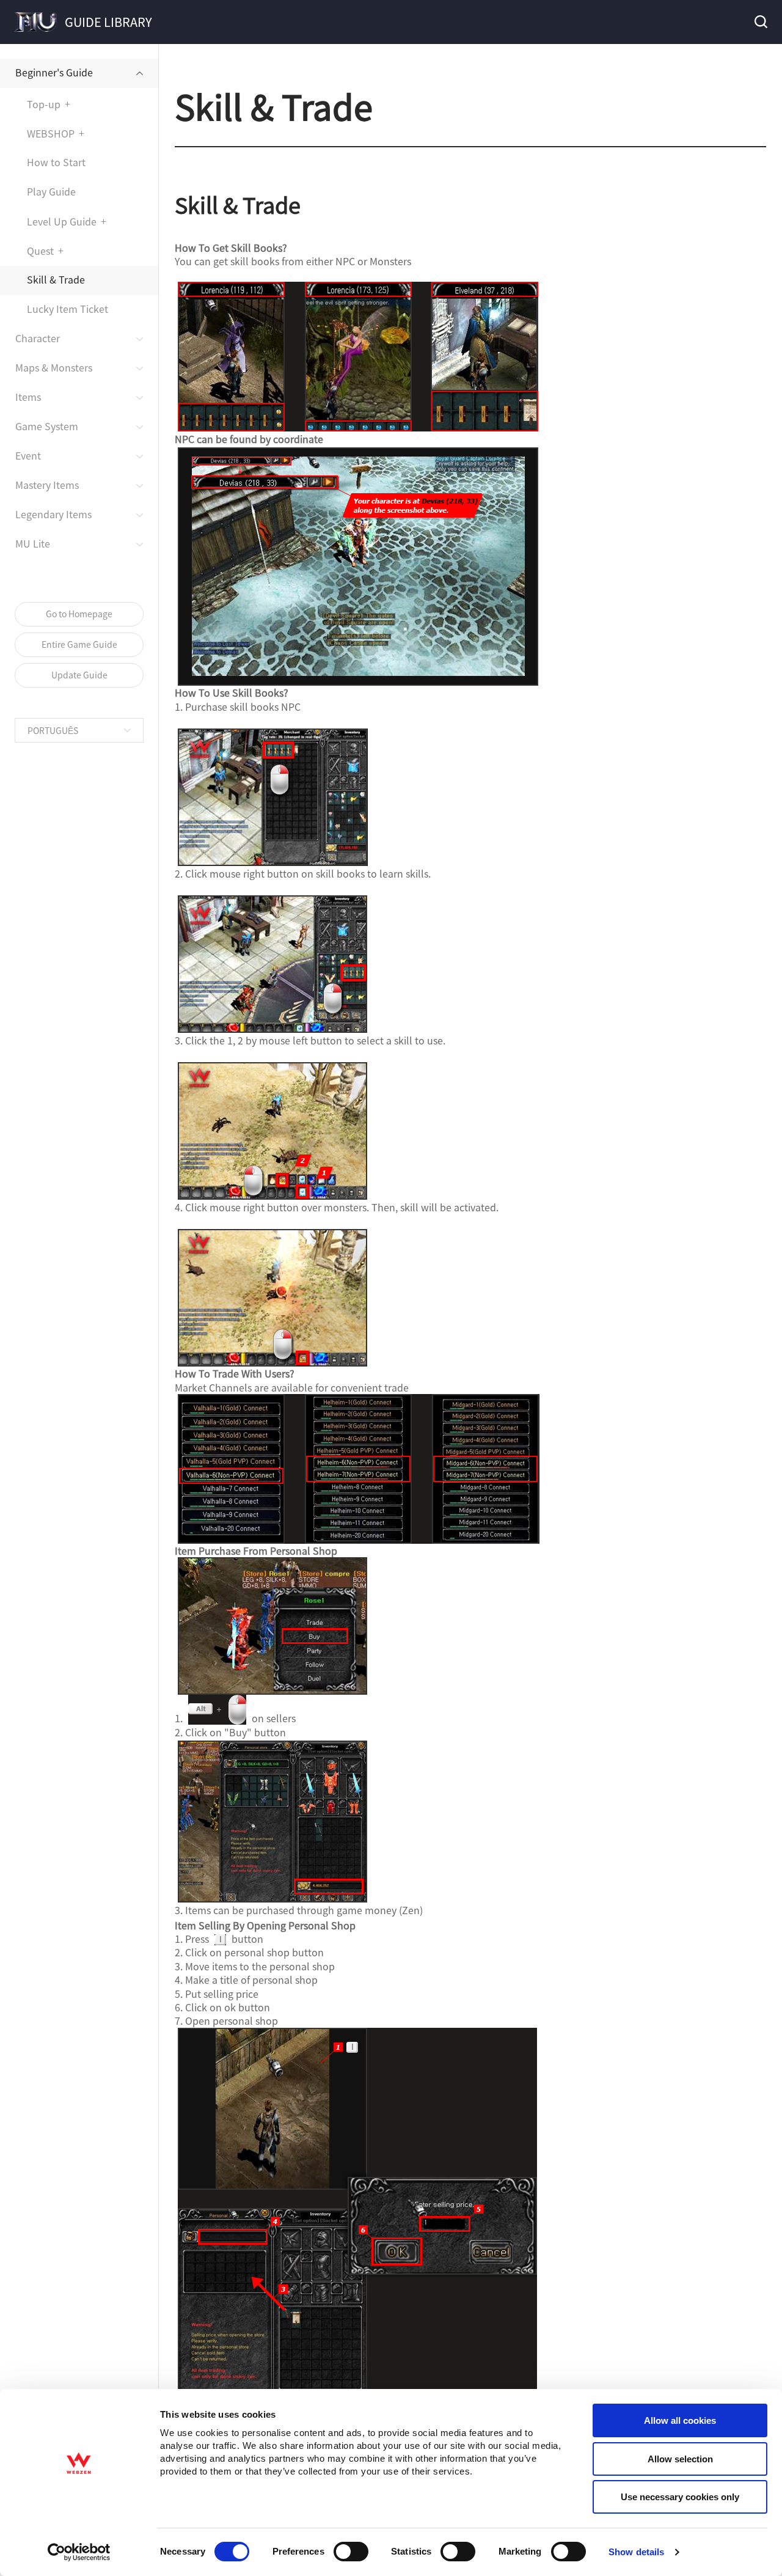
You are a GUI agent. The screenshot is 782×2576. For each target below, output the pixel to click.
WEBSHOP (51, 133)
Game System (47, 426)
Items (28, 397)
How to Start (56, 162)
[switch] (351, 2552)
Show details (636, 2552)
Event (28, 455)
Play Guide (51, 191)
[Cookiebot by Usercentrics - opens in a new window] (79, 2552)
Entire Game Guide (79, 644)
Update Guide (79, 675)
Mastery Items (47, 485)
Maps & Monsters (54, 367)
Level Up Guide (62, 221)
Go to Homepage (79, 614)
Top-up (44, 104)
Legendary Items (53, 514)
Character (38, 338)
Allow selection (680, 2459)
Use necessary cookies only (680, 2497)
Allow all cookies (680, 2420)
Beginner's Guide (54, 72)
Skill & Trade (56, 279)
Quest (40, 251)
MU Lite (33, 543)
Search (760, 22)
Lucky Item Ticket (68, 309)
